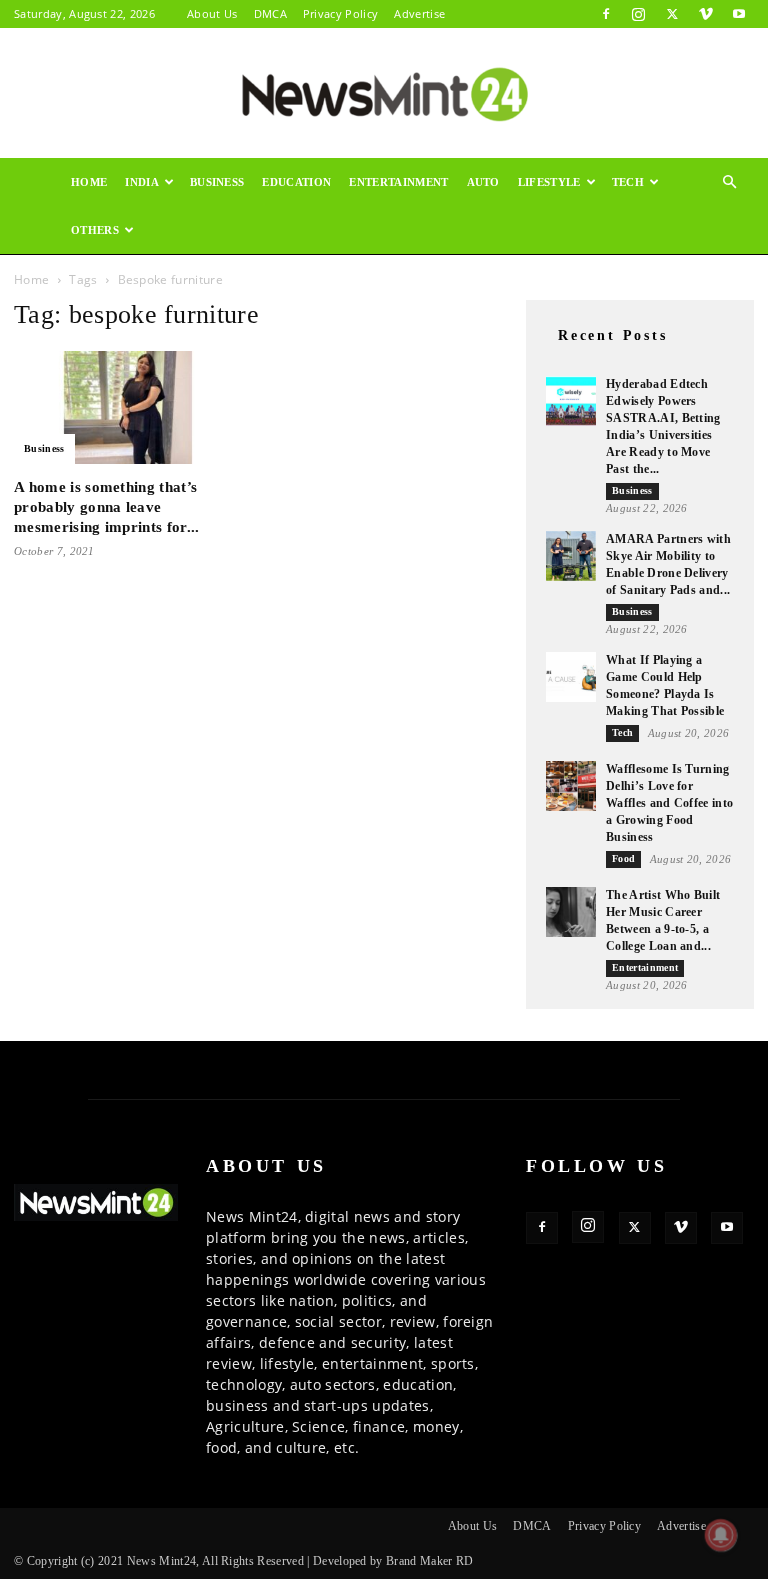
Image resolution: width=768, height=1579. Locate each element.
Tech (628, 182)
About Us (212, 13)
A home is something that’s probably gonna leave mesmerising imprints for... (107, 507)
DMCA (270, 13)
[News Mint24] (384, 94)
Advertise (419, 13)
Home (89, 182)
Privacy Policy (340, 13)
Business (217, 182)
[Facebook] (606, 14)
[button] (730, 182)
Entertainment (398, 182)
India (142, 182)
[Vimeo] (706, 14)
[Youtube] (739, 14)
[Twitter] (672, 14)
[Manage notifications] (721, 1535)
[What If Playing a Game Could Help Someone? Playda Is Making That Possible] (571, 677)
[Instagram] (639, 14)
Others (95, 230)
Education (296, 182)
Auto (483, 182)
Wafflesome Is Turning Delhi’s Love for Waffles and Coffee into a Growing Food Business (669, 803)
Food (623, 858)
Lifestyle (549, 182)
